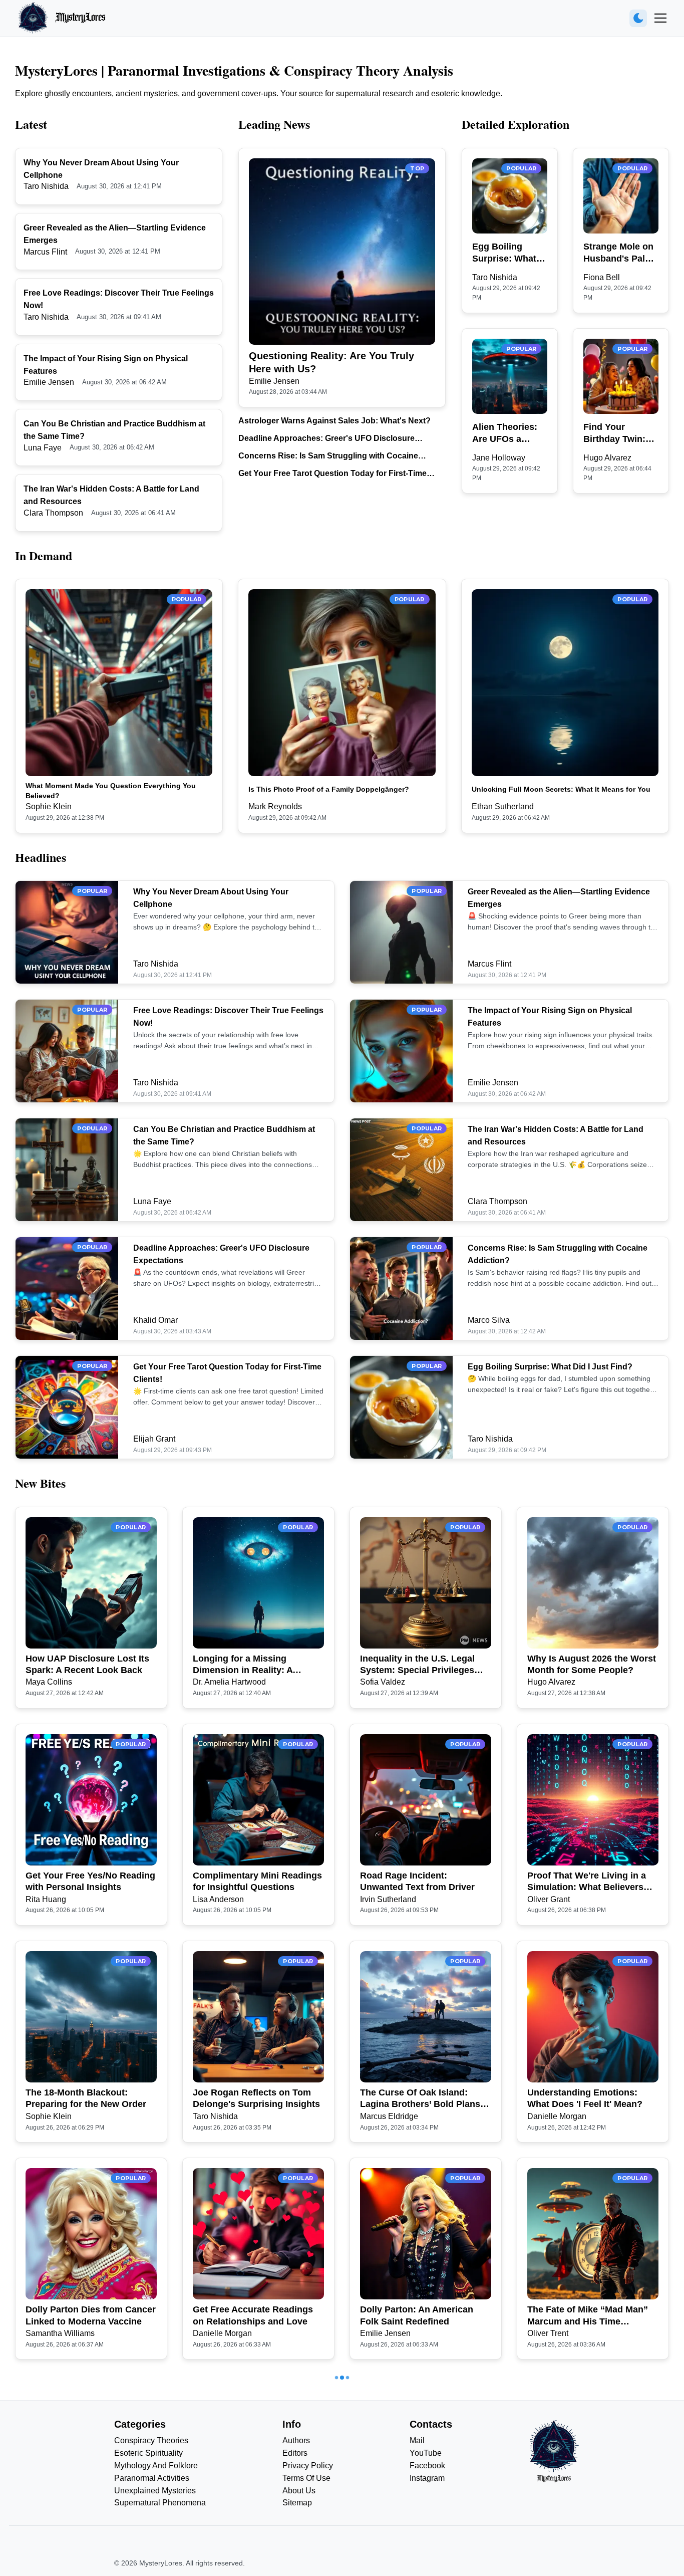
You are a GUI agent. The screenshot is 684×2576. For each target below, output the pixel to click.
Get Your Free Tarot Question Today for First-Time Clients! (332, 474)
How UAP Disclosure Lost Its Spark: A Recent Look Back (87, 1664)
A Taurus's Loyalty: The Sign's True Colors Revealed (425, 2532)
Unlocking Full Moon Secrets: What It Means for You (561, 789)
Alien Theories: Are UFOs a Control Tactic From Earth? (505, 433)
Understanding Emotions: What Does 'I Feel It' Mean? (585, 2098)
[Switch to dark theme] (638, 18)
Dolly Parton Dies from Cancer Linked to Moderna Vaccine (91, 2315)
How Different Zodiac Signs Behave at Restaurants (586, 2532)
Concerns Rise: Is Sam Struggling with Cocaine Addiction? (328, 457)
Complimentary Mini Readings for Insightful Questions (257, 1881)
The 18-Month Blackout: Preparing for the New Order (86, 2098)
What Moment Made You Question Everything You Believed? (111, 791)
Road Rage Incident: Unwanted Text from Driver (417, 1881)
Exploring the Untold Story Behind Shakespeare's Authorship (83, 2533)
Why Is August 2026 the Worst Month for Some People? (592, 1664)
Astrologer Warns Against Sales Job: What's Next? (334, 421)
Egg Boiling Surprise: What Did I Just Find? (506, 253)
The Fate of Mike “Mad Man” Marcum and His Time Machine (588, 2316)
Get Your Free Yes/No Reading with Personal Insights (90, 1881)
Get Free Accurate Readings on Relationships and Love (253, 2315)
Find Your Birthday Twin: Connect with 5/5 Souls (619, 433)
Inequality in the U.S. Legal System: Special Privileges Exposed (417, 1665)
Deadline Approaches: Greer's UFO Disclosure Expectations (326, 439)
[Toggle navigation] (660, 18)
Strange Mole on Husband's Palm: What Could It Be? (620, 253)
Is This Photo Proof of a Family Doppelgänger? (329, 789)
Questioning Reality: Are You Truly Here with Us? (331, 362)
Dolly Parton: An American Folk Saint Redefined (417, 2315)
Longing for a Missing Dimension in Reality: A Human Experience (243, 1665)
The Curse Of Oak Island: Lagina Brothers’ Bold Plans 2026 (420, 2099)
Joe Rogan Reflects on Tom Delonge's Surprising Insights (256, 2098)
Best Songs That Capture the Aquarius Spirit (255, 2532)
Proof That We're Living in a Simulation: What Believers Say (587, 1882)
